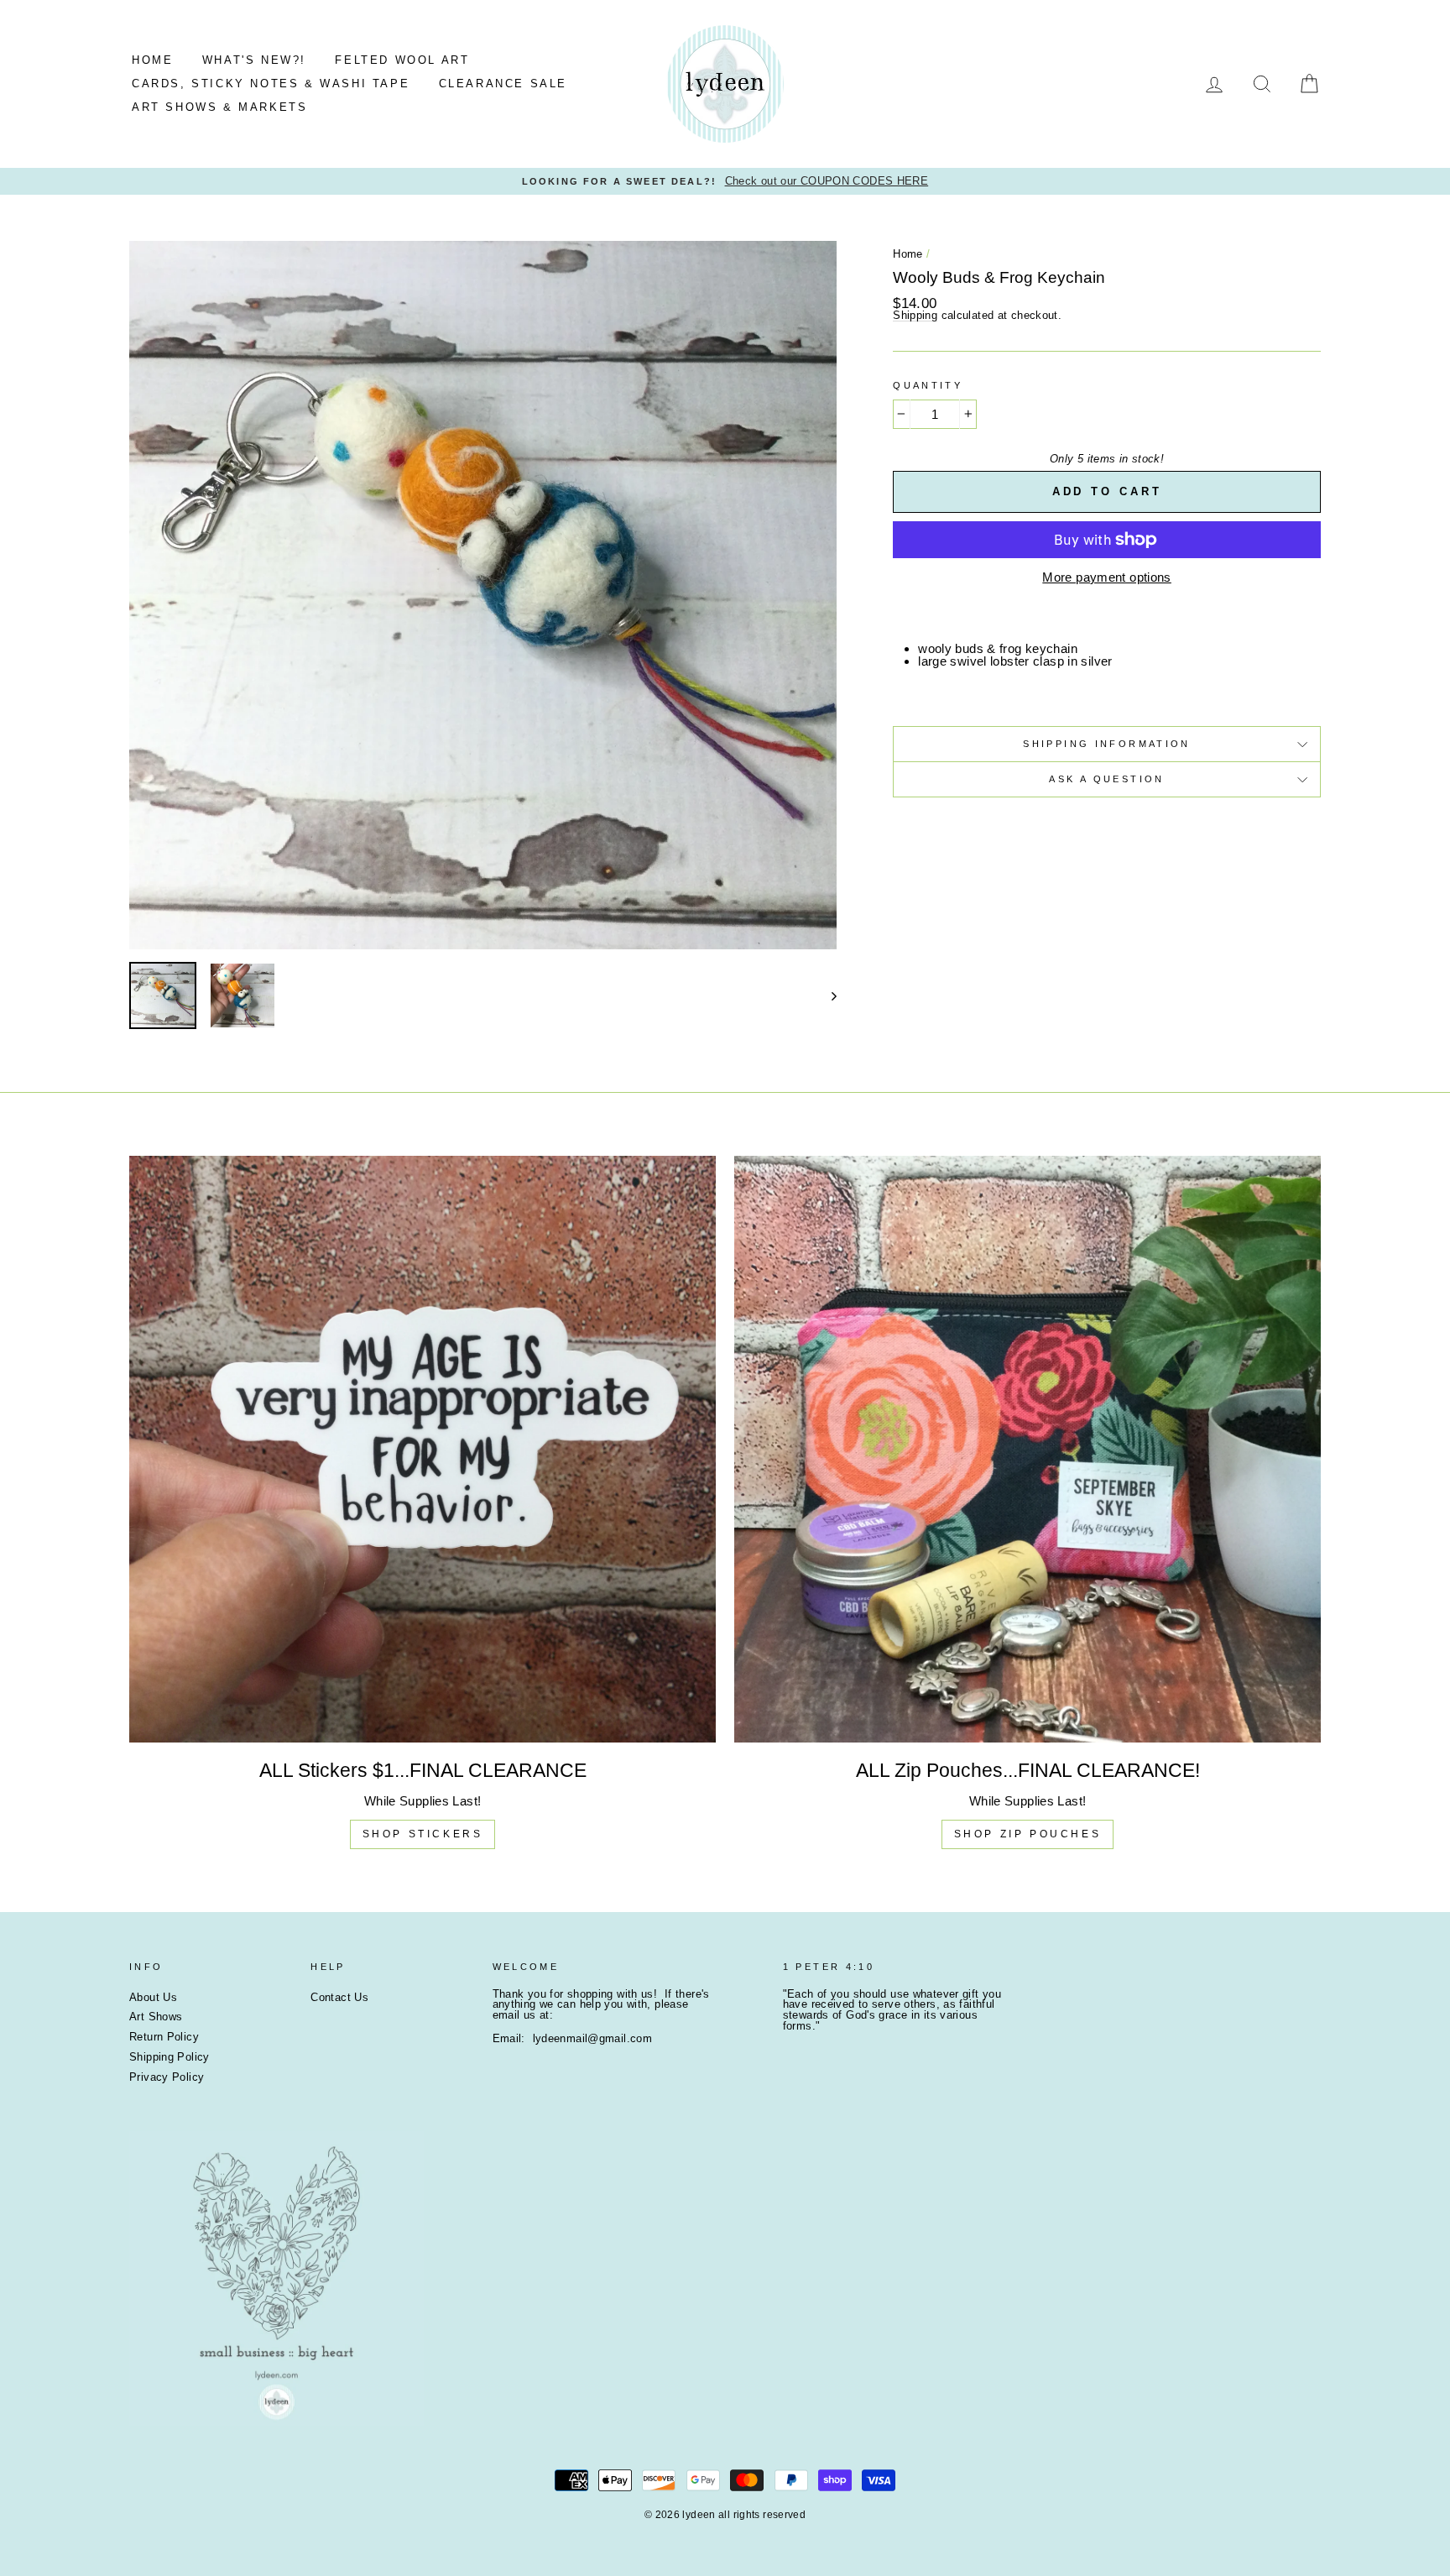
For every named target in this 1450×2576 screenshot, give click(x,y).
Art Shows (156, 2017)
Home (908, 254)
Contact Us (339, 1997)
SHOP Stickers (423, 1834)
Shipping (915, 316)
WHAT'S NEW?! (254, 60)
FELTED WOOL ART (402, 60)
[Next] (826, 995)
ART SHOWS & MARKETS (219, 107)
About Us (153, 1997)
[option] (725, 182)
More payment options (1107, 577)
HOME (152, 60)
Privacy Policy (167, 2077)
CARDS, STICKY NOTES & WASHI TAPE (271, 84)
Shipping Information (1107, 744)
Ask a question (1106, 779)
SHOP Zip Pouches (1028, 1834)
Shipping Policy (170, 2057)
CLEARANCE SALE (503, 84)
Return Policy (164, 2037)
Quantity (928, 386)
